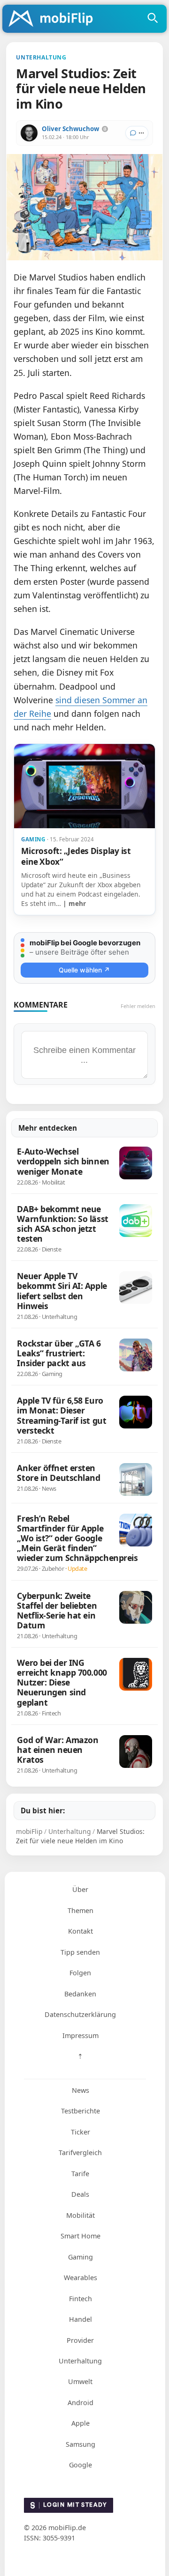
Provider (80, 2340)
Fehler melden (138, 1006)
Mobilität (81, 2215)
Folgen (80, 1973)
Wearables (81, 2278)
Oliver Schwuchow (70, 129)
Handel (81, 2319)
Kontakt (81, 1931)
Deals (80, 2194)
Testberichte (81, 2111)
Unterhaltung (80, 2361)
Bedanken (80, 1994)
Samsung (81, 2444)
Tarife (80, 2174)
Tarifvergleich (80, 2153)
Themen (81, 1910)
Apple (81, 2423)
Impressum (81, 2035)
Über (80, 1889)
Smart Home (81, 2236)
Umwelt (80, 2381)
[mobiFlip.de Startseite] (54, 19)
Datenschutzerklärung (80, 2014)
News (81, 2090)
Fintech (81, 2299)
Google (81, 2465)
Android (81, 2403)
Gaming (81, 2257)
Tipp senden (80, 1952)
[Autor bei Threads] (105, 129)
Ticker (81, 2132)
